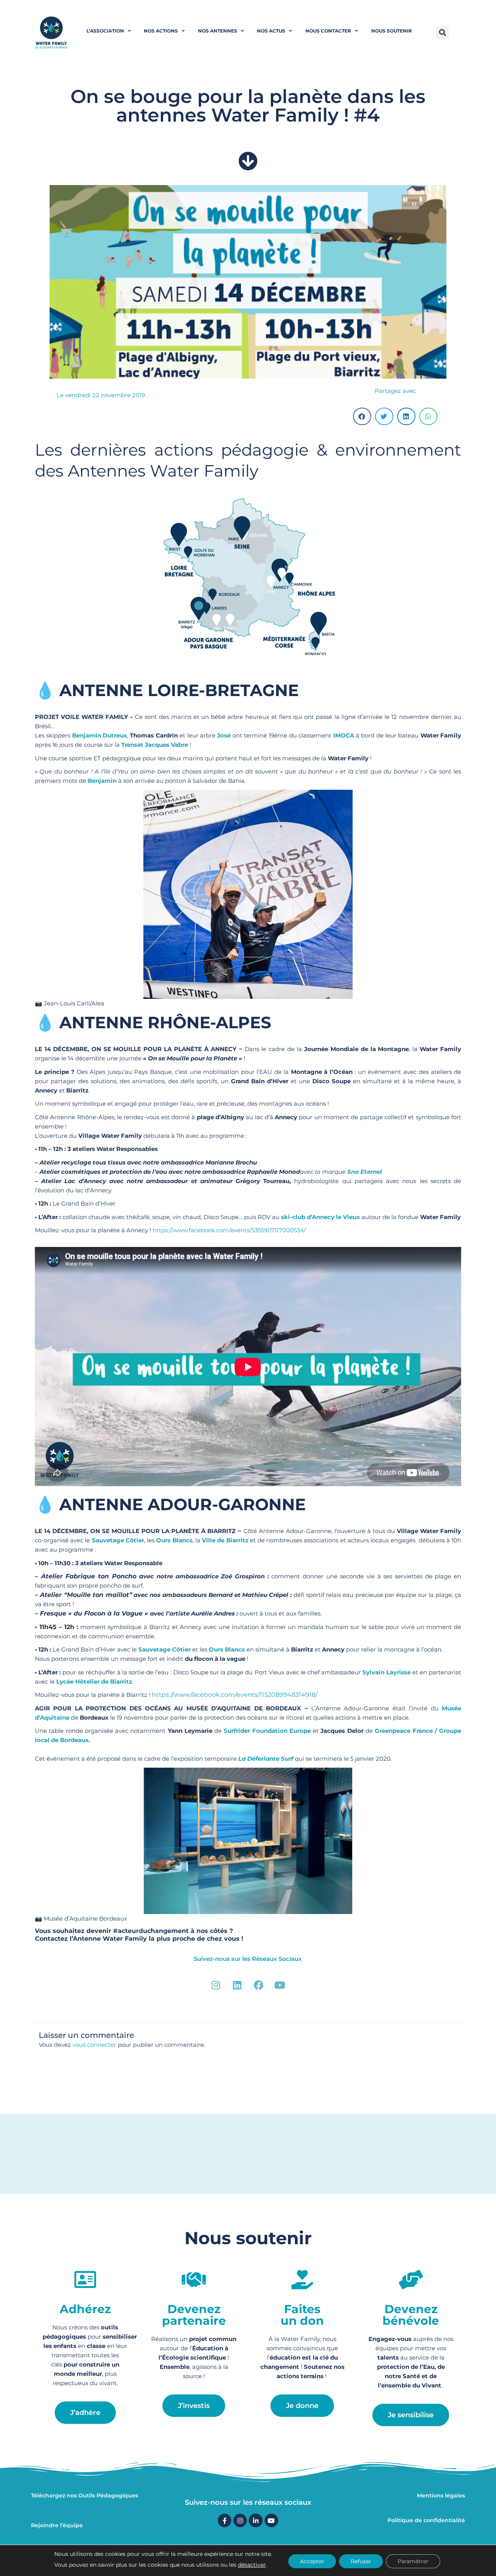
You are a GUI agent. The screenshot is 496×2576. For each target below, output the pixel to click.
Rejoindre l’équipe (57, 2525)
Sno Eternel (365, 1172)
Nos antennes (218, 31)
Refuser (361, 2561)
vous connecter (94, 2045)
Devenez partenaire (194, 2315)
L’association (105, 31)
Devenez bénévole (411, 2315)
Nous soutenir (392, 31)
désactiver (252, 2565)
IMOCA (344, 735)
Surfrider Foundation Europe (267, 1731)
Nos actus (271, 31)
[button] (442, 33)
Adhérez (85, 2309)
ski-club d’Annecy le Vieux (320, 1217)
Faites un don (302, 2315)
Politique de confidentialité (426, 2520)
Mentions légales (441, 2495)
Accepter (312, 2561)
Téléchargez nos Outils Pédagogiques (84, 2495)
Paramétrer (413, 2561)
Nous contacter (328, 31)
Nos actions (161, 31)
